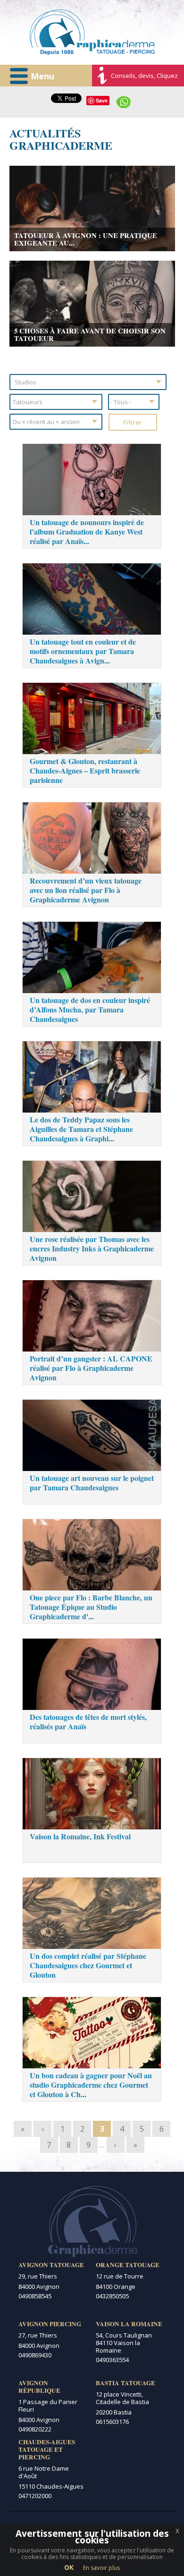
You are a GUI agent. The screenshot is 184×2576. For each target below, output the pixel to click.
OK (69, 2567)
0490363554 (112, 2360)
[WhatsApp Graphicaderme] (124, 101)
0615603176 (112, 2422)
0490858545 (35, 2296)
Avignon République (39, 2387)
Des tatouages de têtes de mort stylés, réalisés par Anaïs (88, 1722)
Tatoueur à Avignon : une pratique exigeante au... (86, 239)
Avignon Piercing (50, 2324)
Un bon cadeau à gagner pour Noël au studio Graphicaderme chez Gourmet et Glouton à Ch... (91, 2085)
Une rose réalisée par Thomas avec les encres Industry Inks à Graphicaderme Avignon (92, 1248)
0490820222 (35, 2429)
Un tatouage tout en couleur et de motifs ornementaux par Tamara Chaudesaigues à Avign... (83, 651)
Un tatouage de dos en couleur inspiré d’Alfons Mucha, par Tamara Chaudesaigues (90, 1009)
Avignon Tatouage (51, 2265)
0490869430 (35, 2355)
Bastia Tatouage (125, 2383)
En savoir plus (101, 2568)
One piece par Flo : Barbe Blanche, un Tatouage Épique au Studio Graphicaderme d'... (91, 1607)
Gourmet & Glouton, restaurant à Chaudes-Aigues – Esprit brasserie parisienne (85, 770)
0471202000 (35, 2496)
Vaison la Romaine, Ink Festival (80, 1836)
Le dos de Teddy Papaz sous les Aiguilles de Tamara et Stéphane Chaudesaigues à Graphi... (81, 1129)
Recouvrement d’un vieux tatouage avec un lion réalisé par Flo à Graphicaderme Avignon (86, 890)
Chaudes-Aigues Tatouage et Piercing (47, 2449)
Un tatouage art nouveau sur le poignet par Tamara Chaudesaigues (92, 1483)
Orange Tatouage (128, 2265)
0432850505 (112, 2296)
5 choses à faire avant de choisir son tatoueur (90, 334)
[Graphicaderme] (92, 32)
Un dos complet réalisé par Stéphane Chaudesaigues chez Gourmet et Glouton (88, 1965)
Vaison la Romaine (129, 2324)
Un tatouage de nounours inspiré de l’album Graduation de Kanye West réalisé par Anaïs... (87, 531)
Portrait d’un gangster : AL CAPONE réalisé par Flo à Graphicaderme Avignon (91, 1368)
